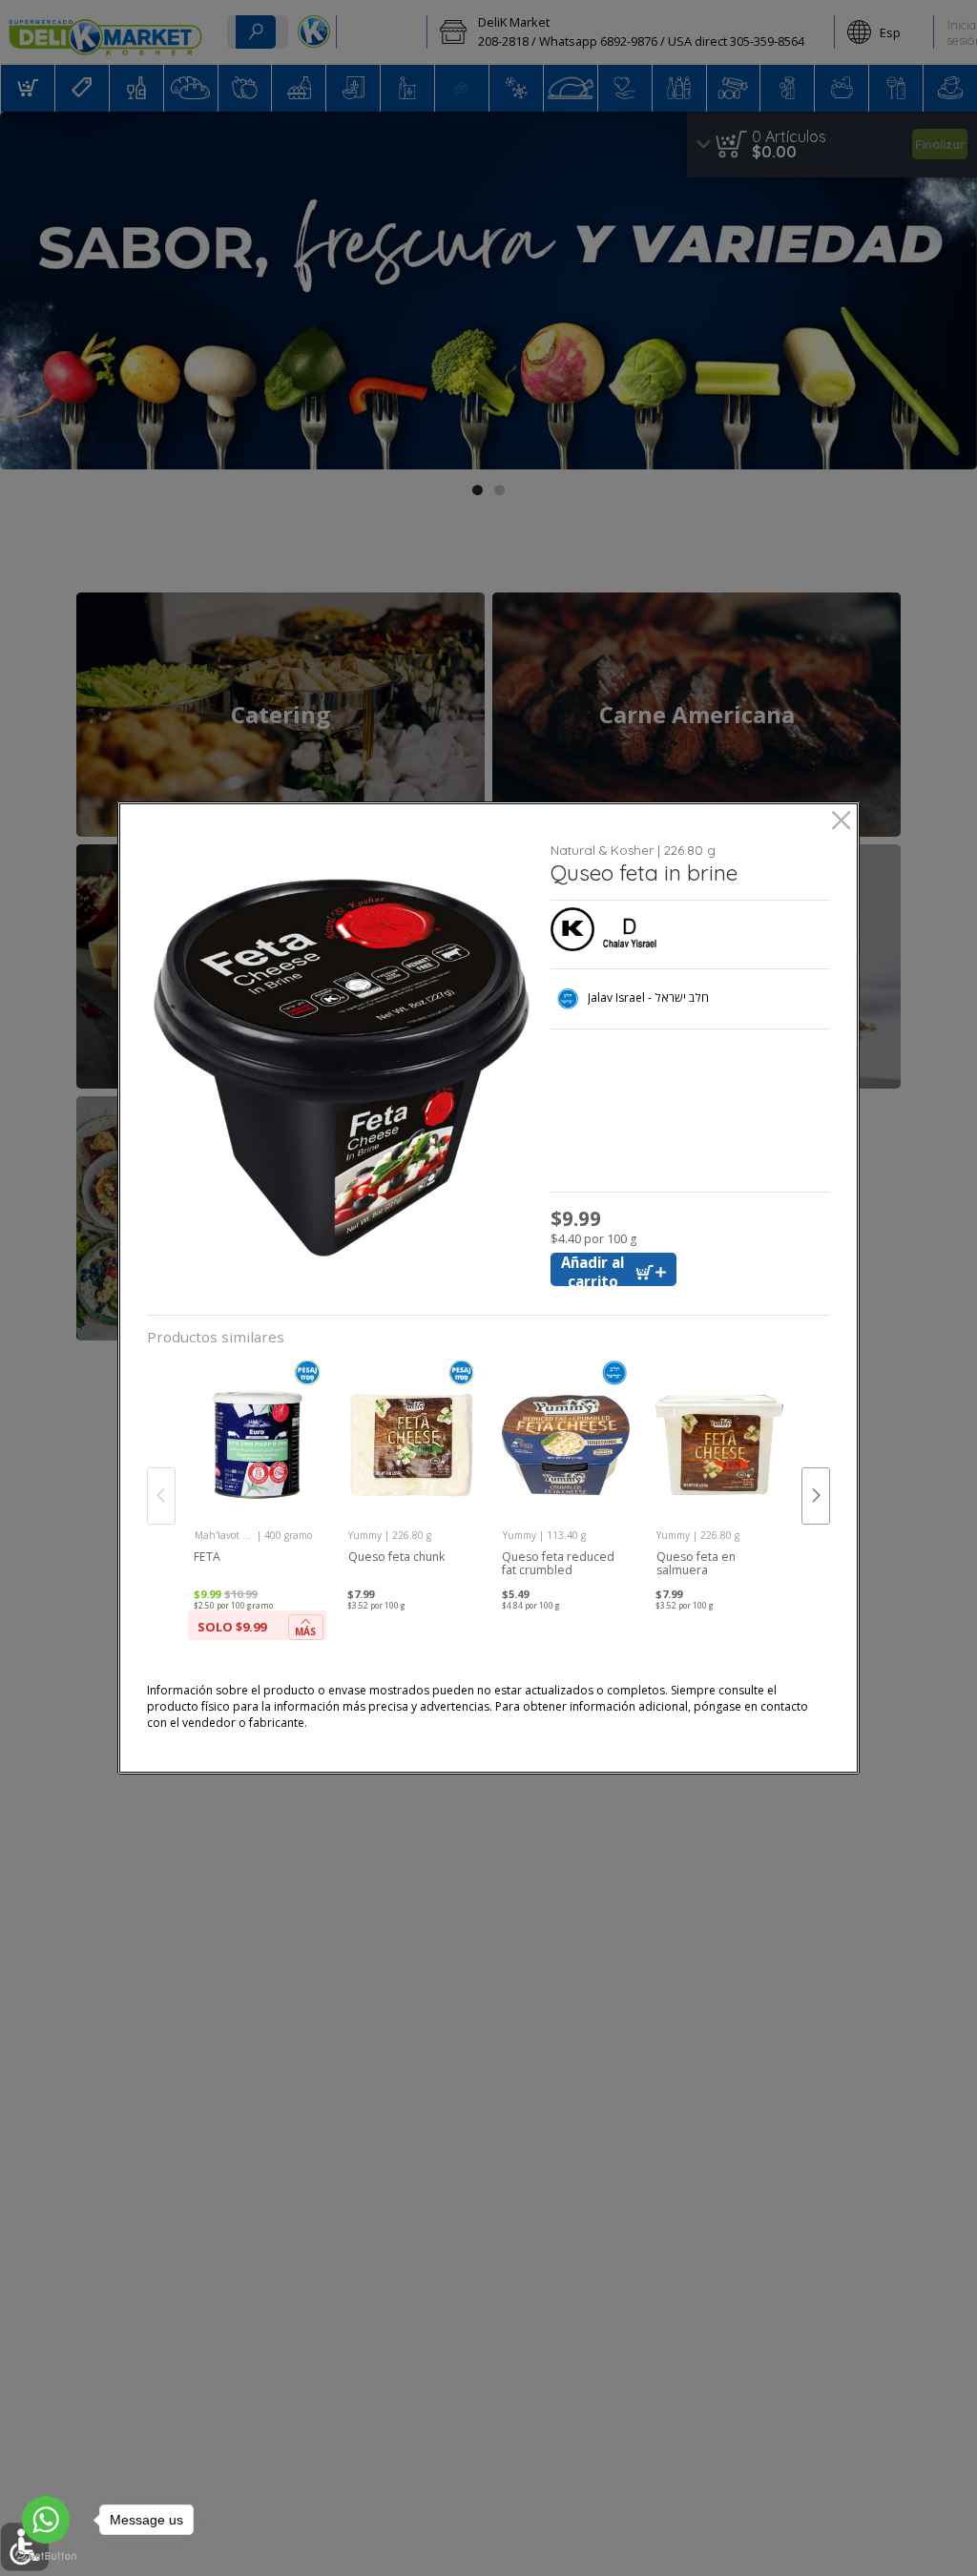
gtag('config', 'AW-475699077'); (488, 66)
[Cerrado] (841, 822)
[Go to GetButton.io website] (46, 2556)
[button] (342, 1068)
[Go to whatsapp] (46, 2520)
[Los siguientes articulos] (816, 1496)
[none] (257, 1504)
